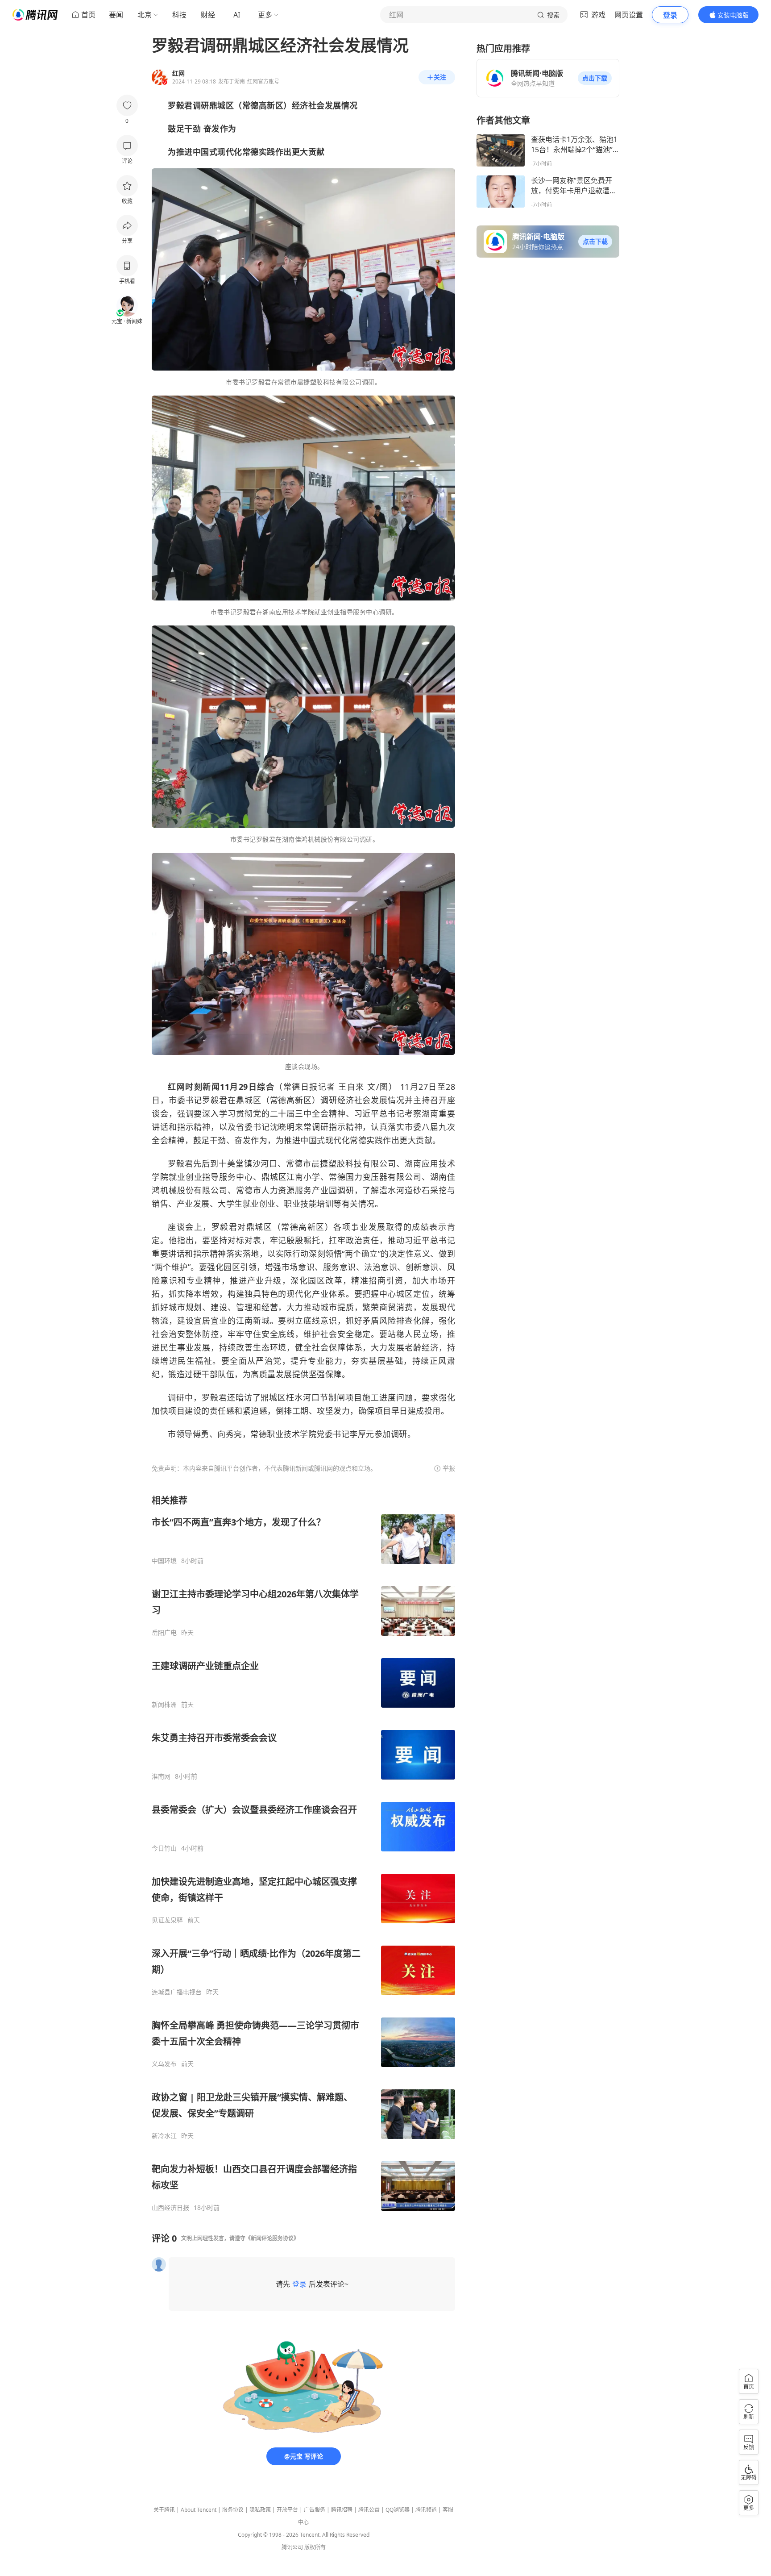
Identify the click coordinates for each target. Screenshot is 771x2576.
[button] (595, 78)
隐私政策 (260, 2510)
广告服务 (315, 2510)
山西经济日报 (170, 2208)
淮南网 (161, 1776)
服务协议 (233, 2510)
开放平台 (287, 2510)
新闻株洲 (164, 1705)
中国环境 (164, 1561)
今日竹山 (164, 1848)
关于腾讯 (164, 2510)
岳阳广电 (164, 1633)
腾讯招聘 (342, 2510)
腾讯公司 (292, 2547)
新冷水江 (164, 2136)
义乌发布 (164, 2064)
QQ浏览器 (398, 2510)
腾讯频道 (426, 2510)
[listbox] (303, 1853)
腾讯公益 (369, 2510)
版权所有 (315, 2547)
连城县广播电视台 (177, 1992)
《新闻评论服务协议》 (272, 2238)
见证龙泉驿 (167, 1920)
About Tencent (199, 2510)
